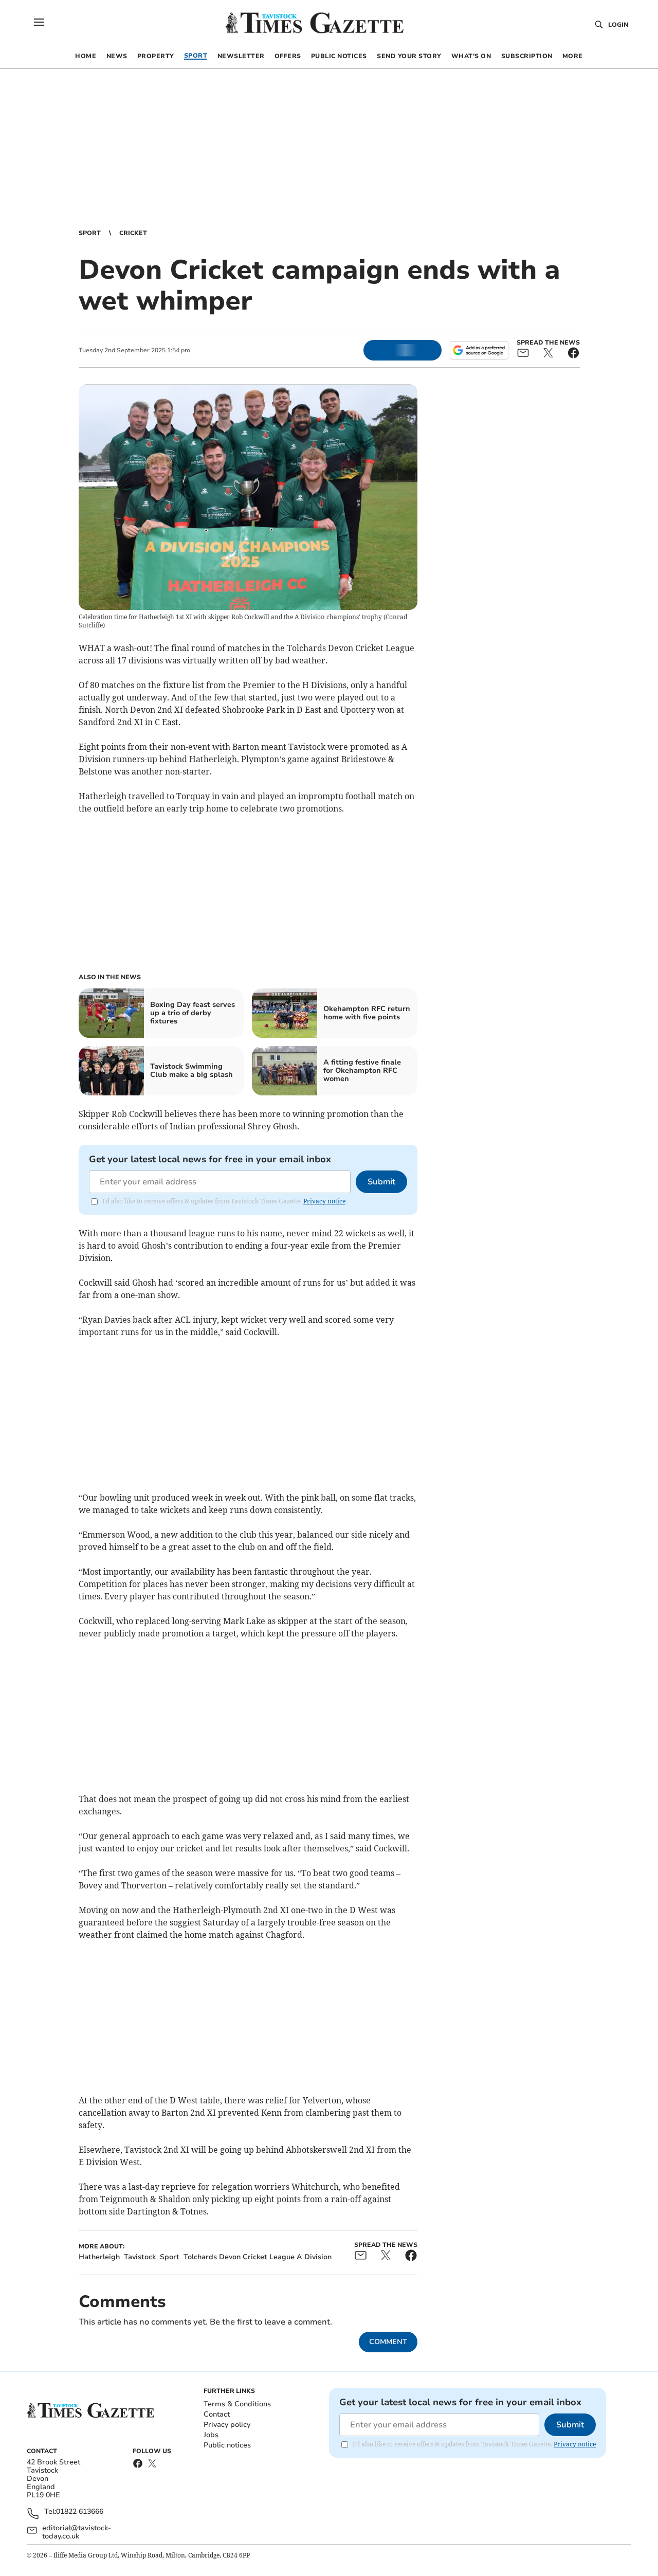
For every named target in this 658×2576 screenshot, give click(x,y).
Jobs (211, 2435)
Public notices (227, 2445)
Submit (381, 1182)
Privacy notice (324, 1201)
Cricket (133, 233)
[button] (39, 22)
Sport (90, 233)
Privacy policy (227, 2425)
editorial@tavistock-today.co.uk (77, 2532)
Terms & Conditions (237, 2404)
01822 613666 (80, 2512)
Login (618, 25)
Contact (217, 2414)
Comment (388, 2342)
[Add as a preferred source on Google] (479, 350)
